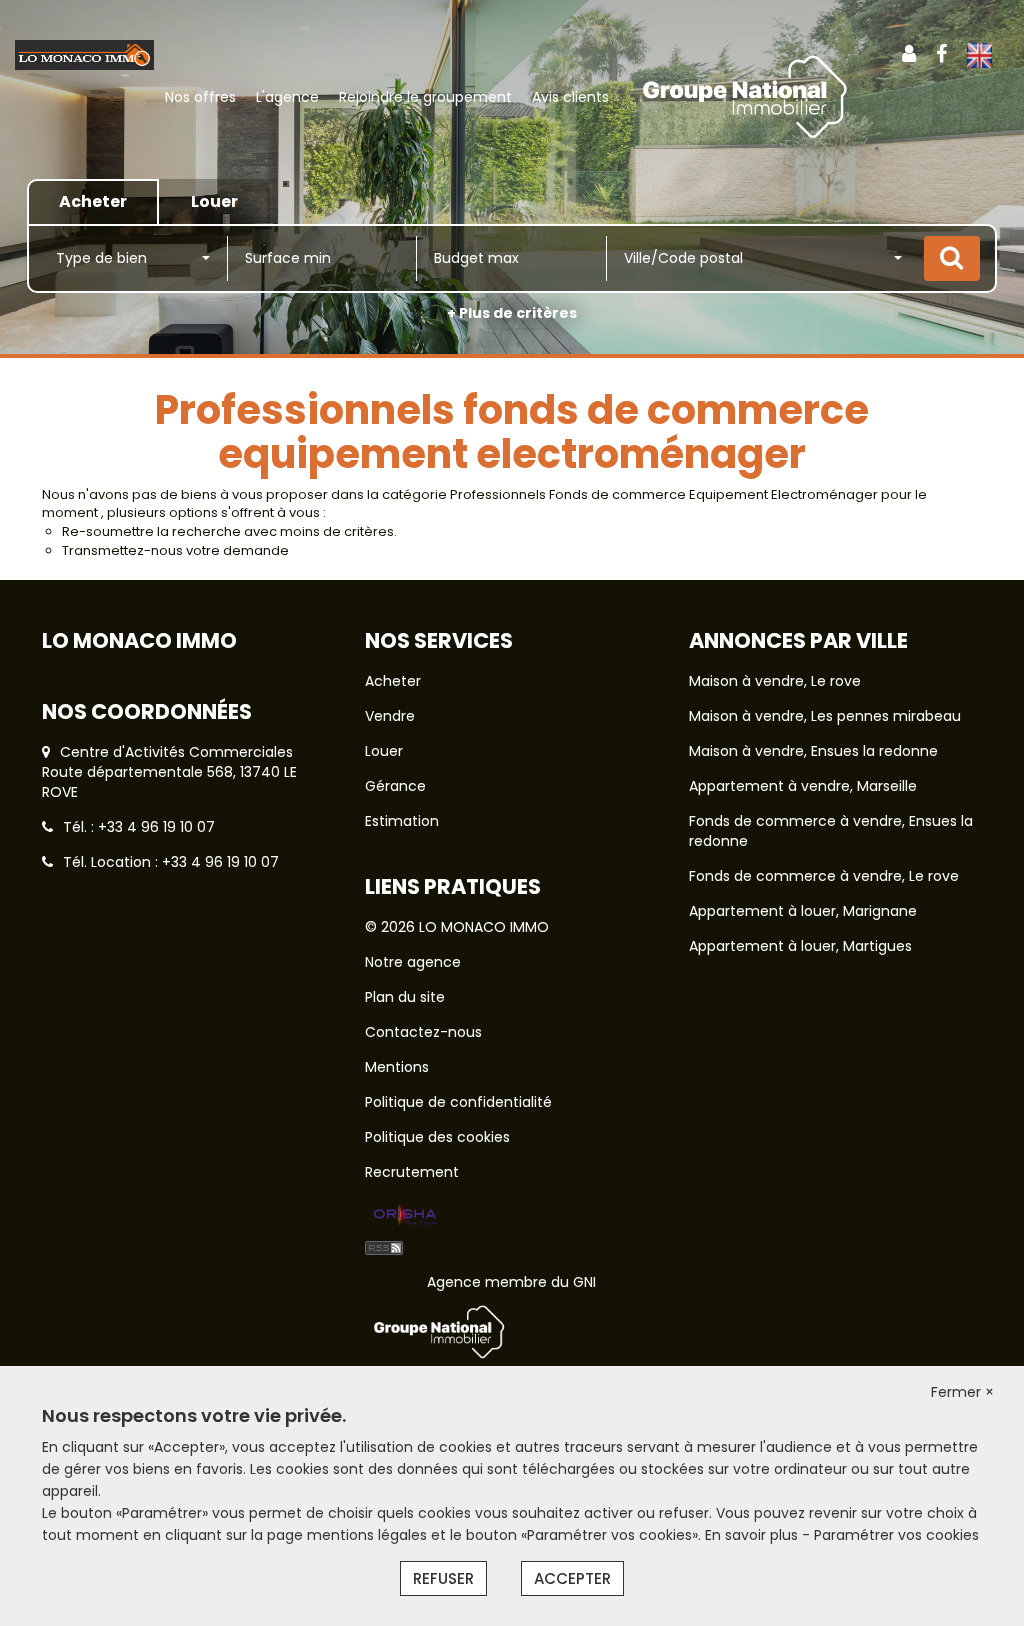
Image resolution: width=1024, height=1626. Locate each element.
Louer (384, 751)
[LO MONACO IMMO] (84, 54)
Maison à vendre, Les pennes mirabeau (825, 716)
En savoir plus (753, 1535)
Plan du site (405, 997)
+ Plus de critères (512, 313)
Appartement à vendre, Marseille (803, 786)
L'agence (287, 97)
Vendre (390, 716)
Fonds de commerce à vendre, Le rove (824, 876)
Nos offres (200, 97)
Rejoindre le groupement (425, 97)
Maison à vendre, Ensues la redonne (813, 751)
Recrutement (412, 1172)
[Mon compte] (909, 54)
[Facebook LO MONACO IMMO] (941, 54)
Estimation (402, 821)
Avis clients (570, 97)
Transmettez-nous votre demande (175, 550)
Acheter (393, 681)
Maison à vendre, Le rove (775, 681)
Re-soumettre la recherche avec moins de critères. (229, 531)
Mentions (397, 1067)
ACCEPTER (572, 1578)
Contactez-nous (423, 1032)
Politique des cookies (437, 1137)
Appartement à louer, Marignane (803, 911)
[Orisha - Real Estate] (405, 1216)
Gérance (395, 786)
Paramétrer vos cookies (896, 1535)
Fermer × (962, 1392)
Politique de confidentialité (458, 1102)
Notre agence (413, 962)
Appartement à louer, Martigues (800, 946)
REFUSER (443, 1578)
